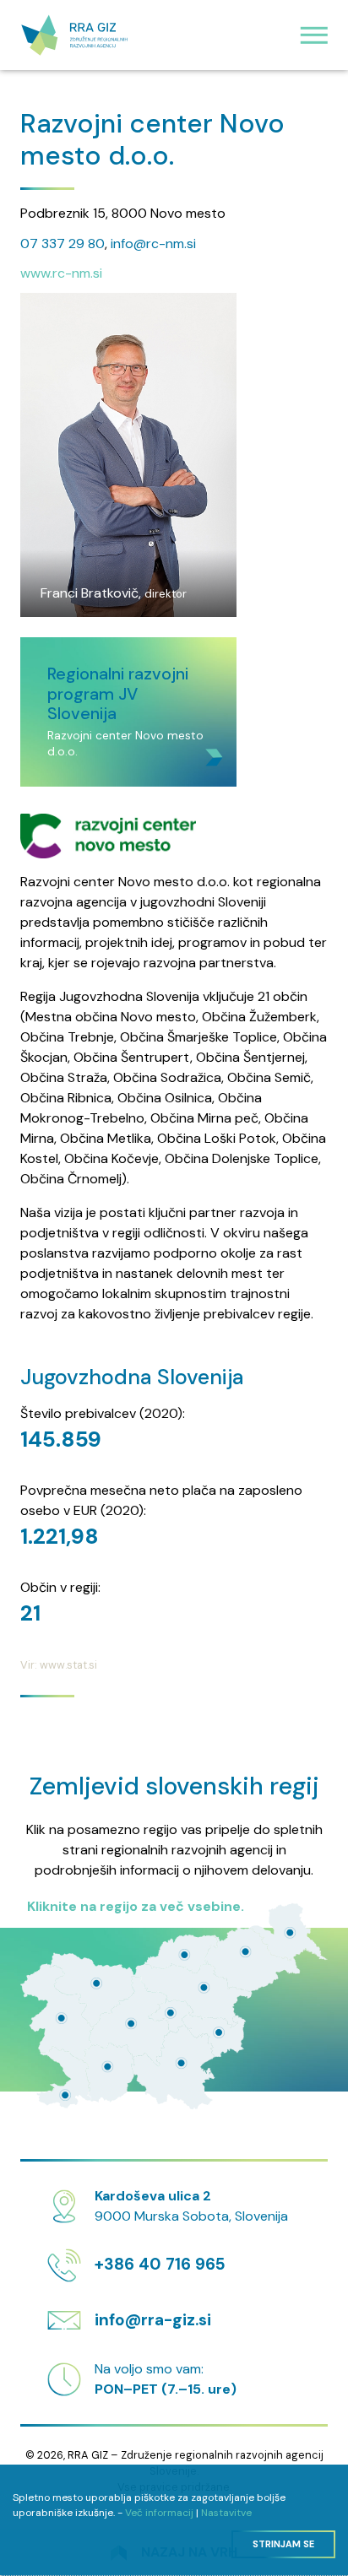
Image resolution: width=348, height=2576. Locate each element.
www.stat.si (68, 1665)
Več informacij (159, 2513)
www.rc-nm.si (61, 273)
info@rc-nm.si (153, 244)
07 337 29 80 (63, 244)
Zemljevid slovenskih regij (174, 1786)
